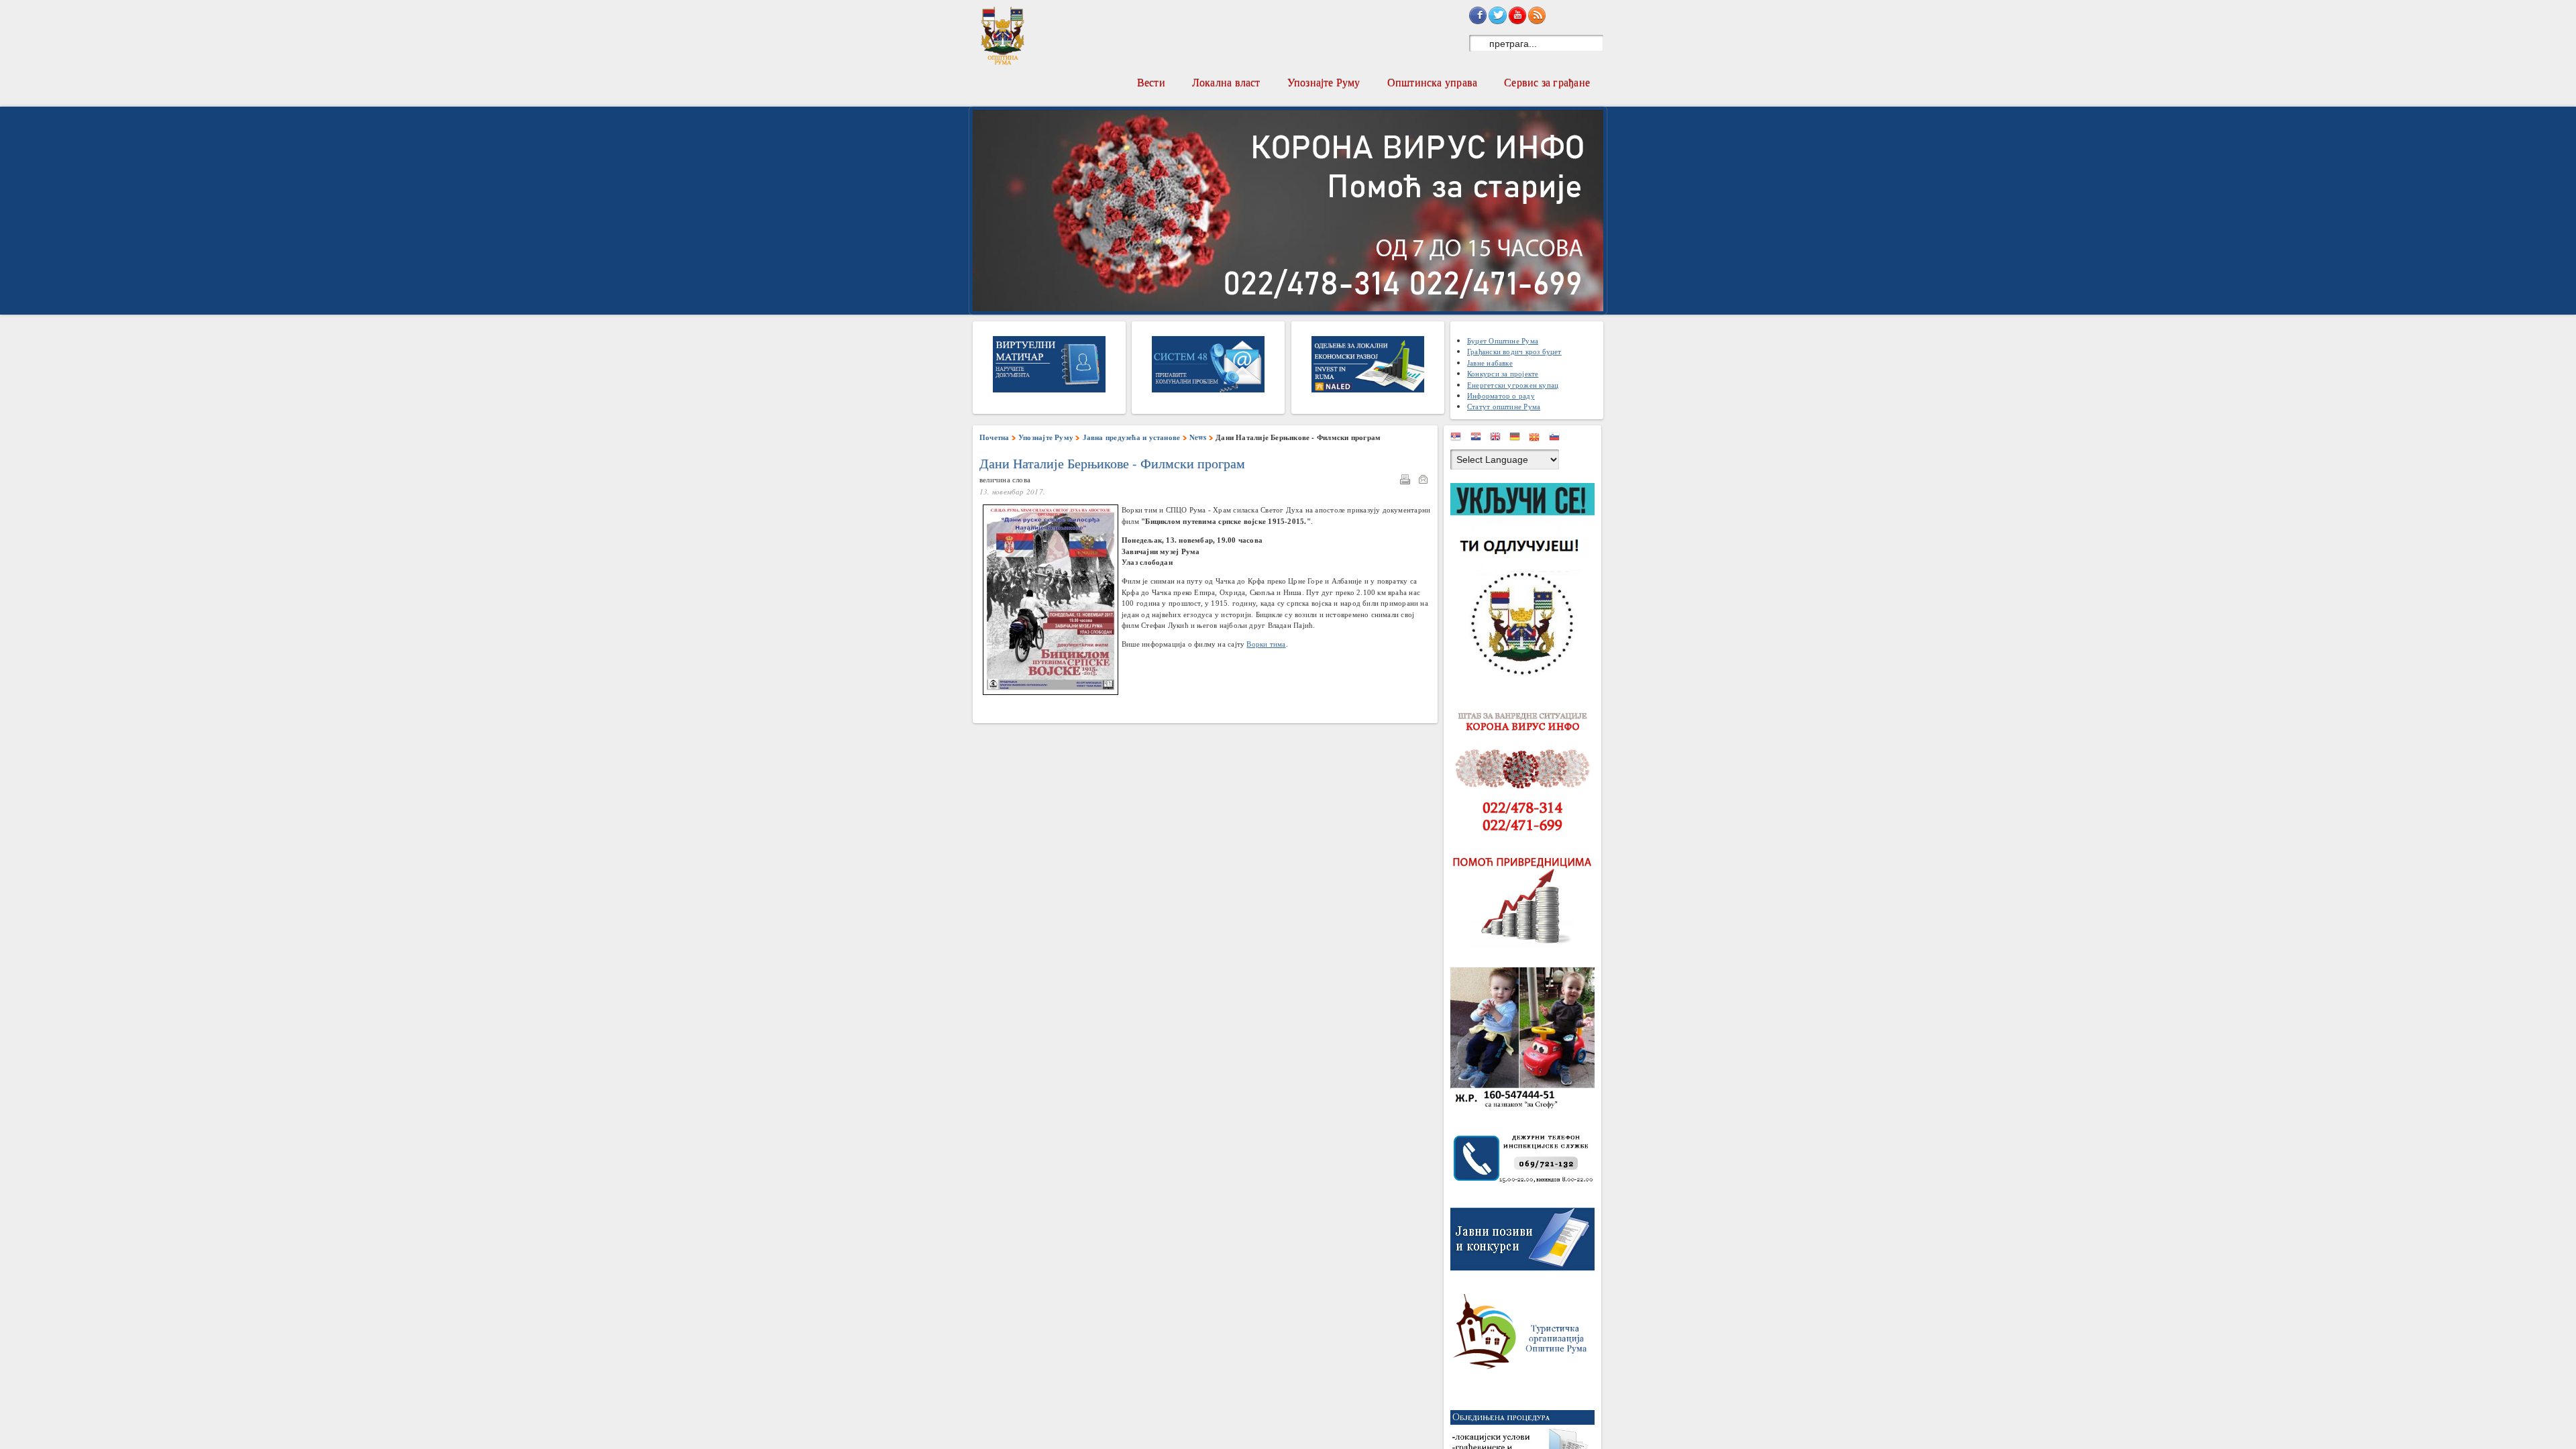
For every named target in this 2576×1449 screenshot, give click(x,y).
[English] (1499, 439)
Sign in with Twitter (1497, 15)
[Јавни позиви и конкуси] (1526, 1242)
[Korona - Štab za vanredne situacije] (1526, 772)
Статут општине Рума (1504, 406)
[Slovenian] (1558, 439)
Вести (1151, 82)
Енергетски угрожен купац (1513, 385)
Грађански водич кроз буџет (1514, 351)
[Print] (1408, 481)
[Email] (1426, 481)
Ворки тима (1266, 644)
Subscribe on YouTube (1517, 15)
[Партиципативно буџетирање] (1526, 582)
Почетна (995, 437)
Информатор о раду (1501, 395)
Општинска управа (1433, 82)
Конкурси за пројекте (1503, 373)
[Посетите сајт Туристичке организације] (1526, 1335)
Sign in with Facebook (1478, 15)
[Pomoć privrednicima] (1526, 901)
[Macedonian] (1538, 439)
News (1198, 437)
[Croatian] (1479, 439)
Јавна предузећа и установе (1132, 437)
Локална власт (1226, 82)
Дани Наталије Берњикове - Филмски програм (1112, 464)
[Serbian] (1459, 439)
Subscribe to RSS (1537, 15)
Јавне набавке (1490, 363)
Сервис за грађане (1547, 82)
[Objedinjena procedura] (1526, 1443)
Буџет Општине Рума (1503, 340)
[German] (1518, 439)
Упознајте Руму (1324, 82)
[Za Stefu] (1526, 1041)
